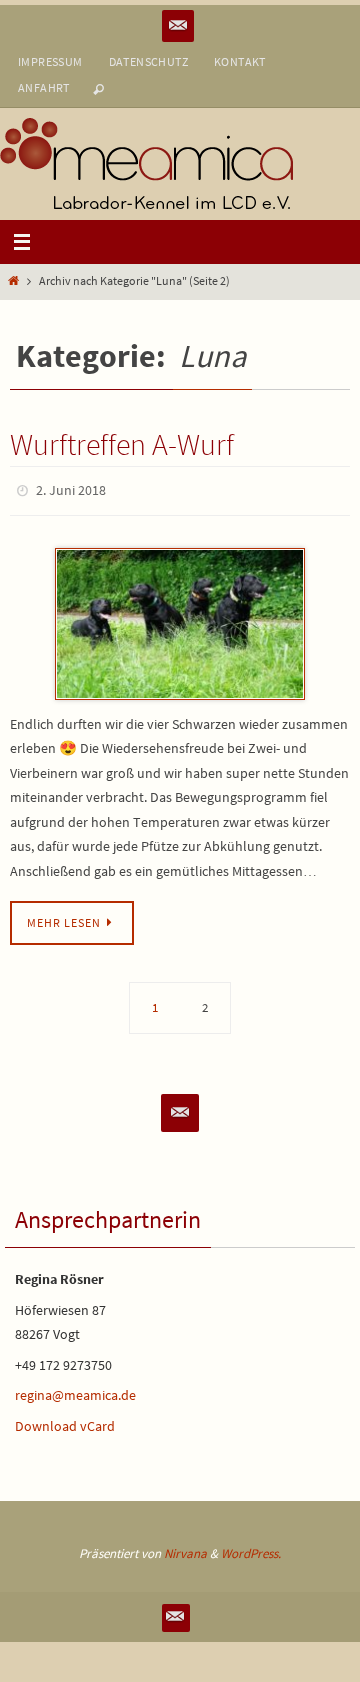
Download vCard (65, 1422)
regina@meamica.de (75, 1391)
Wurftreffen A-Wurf (122, 444)
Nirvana (185, 1548)
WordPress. (251, 1548)
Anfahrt (44, 87)
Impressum (50, 61)
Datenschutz (148, 61)
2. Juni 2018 (71, 489)
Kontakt (240, 61)
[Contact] (178, 26)
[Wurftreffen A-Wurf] (180, 619)
